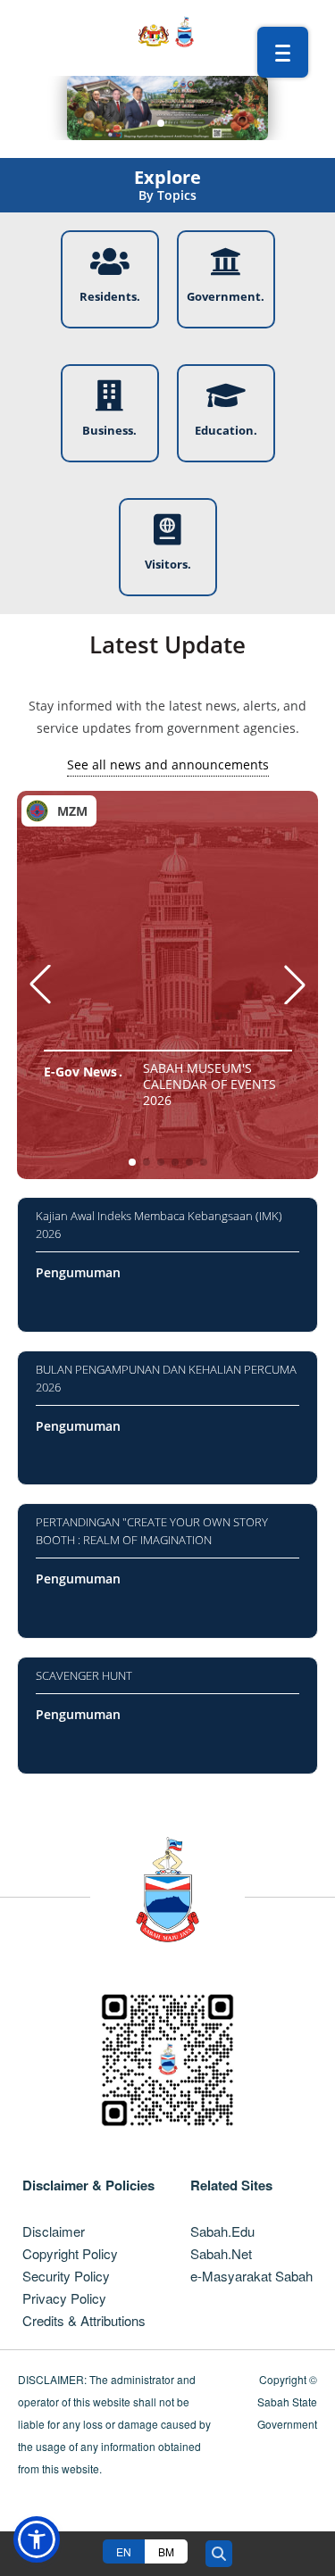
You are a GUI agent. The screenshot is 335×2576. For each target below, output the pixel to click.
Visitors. (168, 564)
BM (166, 2551)
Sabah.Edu (222, 2231)
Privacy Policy (64, 2298)
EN (124, 2551)
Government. (226, 296)
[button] (161, 123)
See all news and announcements (168, 764)
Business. (109, 430)
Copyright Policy (70, 2253)
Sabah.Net (221, 2253)
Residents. (110, 296)
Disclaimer (54, 2231)
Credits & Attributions (84, 2320)
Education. (226, 430)
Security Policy (66, 2276)
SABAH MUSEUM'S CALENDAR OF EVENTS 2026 (209, 1084)
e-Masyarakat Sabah (251, 2276)
